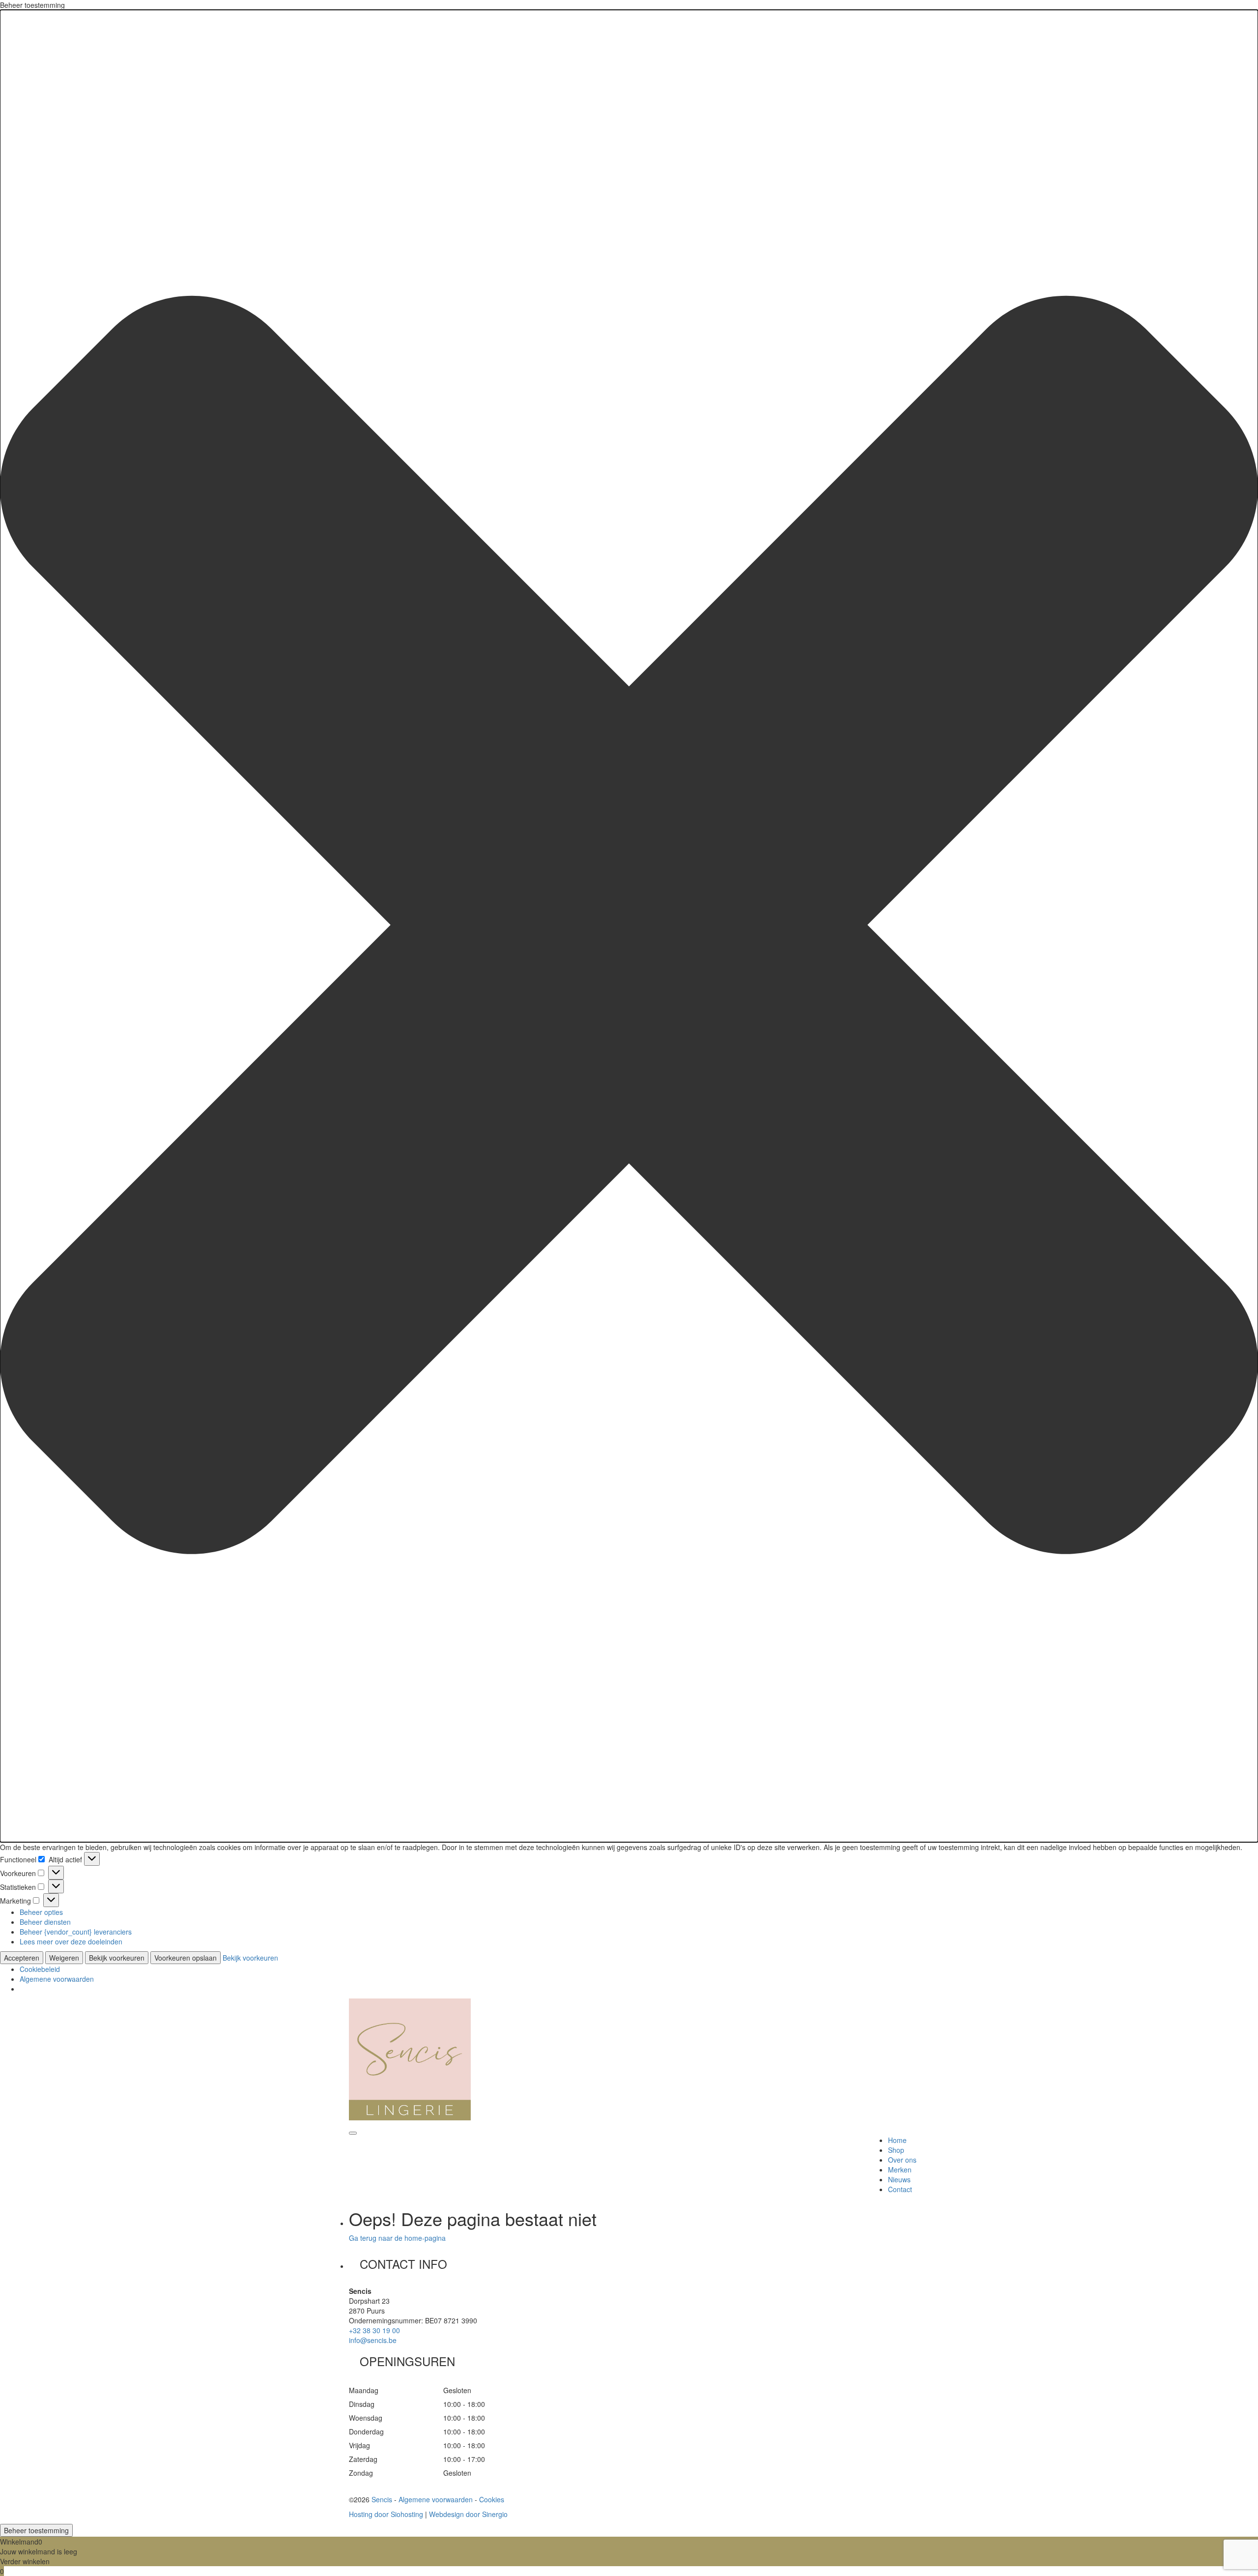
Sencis (382, 2499)
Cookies (492, 2499)
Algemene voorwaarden (57, 1979)
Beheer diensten (45, 1922)
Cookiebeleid (40, 1969)
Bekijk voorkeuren (117, 1958)
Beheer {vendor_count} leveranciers (76, 1932)
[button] (629, 926)
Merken (900, 2170)
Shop (896, 2150)
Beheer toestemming (36, 2530)
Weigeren (64, 1958)
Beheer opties (41, 1912)
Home (897, 2140)
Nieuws (899, 2179)
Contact (900, 2189)
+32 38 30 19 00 (374, 2330)
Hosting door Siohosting (386, 2514)
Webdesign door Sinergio (468, 2514)
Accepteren (22, 1958)
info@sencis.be (373, 2340)
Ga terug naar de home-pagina (397, 2238)
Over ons (902, 2160)
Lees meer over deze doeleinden (71, 1941)
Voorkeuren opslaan (186, 1958)
